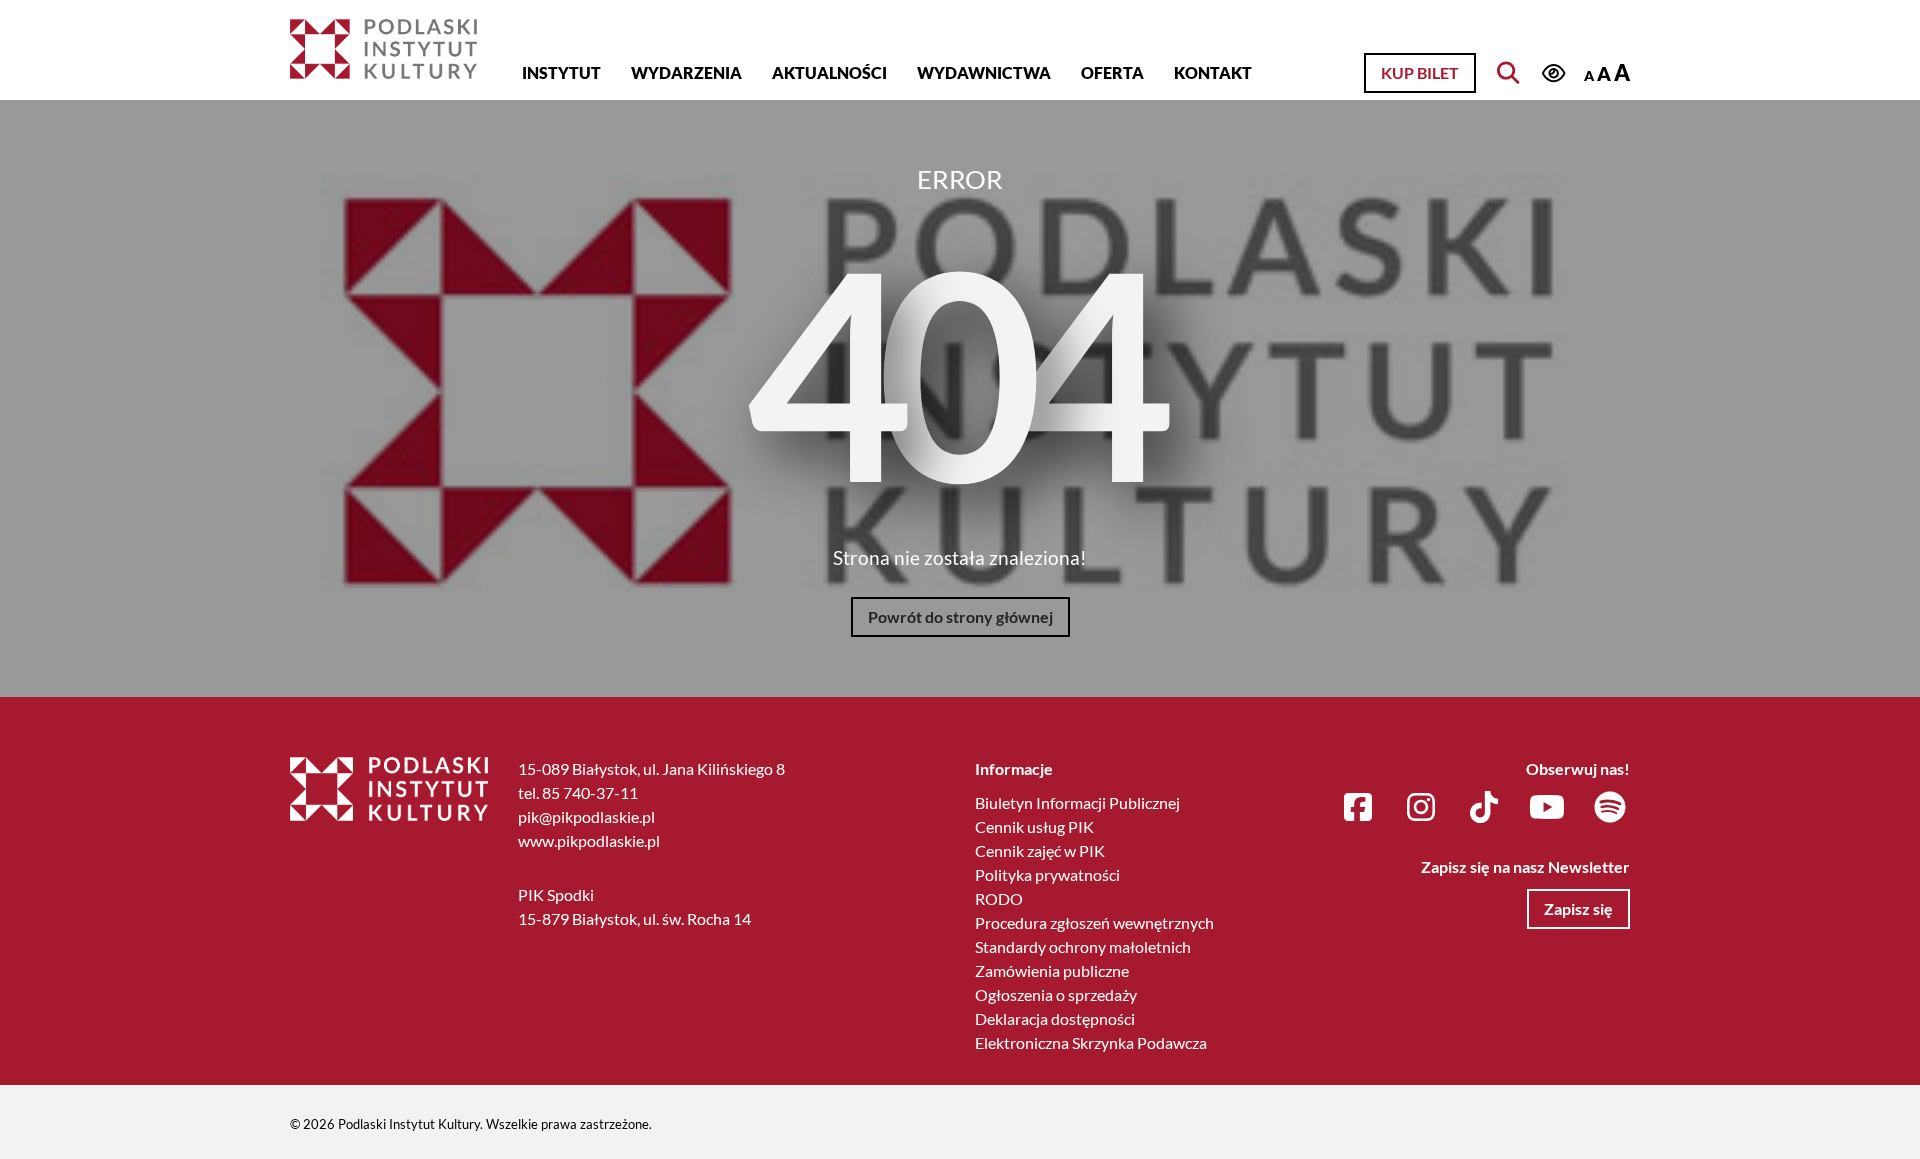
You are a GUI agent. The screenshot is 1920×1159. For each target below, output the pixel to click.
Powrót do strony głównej (960, 616)
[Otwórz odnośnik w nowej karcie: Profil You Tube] (1547, 808)
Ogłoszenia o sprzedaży (1056, 994)
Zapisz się (1578, 908)
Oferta (1112, 72)
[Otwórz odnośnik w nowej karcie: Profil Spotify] (1610, 808)
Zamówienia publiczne (1052, 970)
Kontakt (1213, 72)
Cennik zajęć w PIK (1040, 850)
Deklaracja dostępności (1055, 1018)
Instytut (561, 72)
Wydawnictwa (984, 72)
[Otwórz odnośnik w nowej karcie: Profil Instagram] (1421, 808)
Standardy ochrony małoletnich (1083, 946)
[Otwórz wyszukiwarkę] (1508, 73)
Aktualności (829, 72)
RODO (999, 898)
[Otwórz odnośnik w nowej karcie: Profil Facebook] (1358, 808)
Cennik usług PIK (1034, 826)
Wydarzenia (686, 72)
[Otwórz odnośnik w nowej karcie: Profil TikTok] (1484, 808)
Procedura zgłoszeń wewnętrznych (1094, 922)
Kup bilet (1420, 72)
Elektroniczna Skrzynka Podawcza (1091, 1042)
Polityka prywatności (1047, 874)
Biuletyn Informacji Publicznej (1077, 802)
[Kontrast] (1553, 74)
